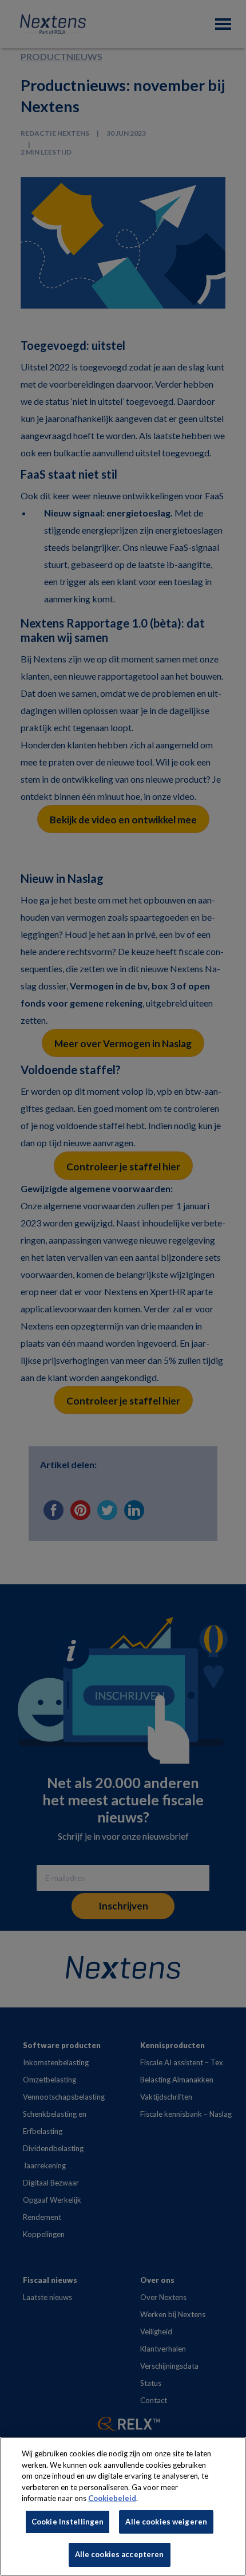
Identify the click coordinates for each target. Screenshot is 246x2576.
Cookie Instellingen (68, 2522)
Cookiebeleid (112, 2498)
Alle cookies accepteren (120, 2554)
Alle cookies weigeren (166, 2522)
